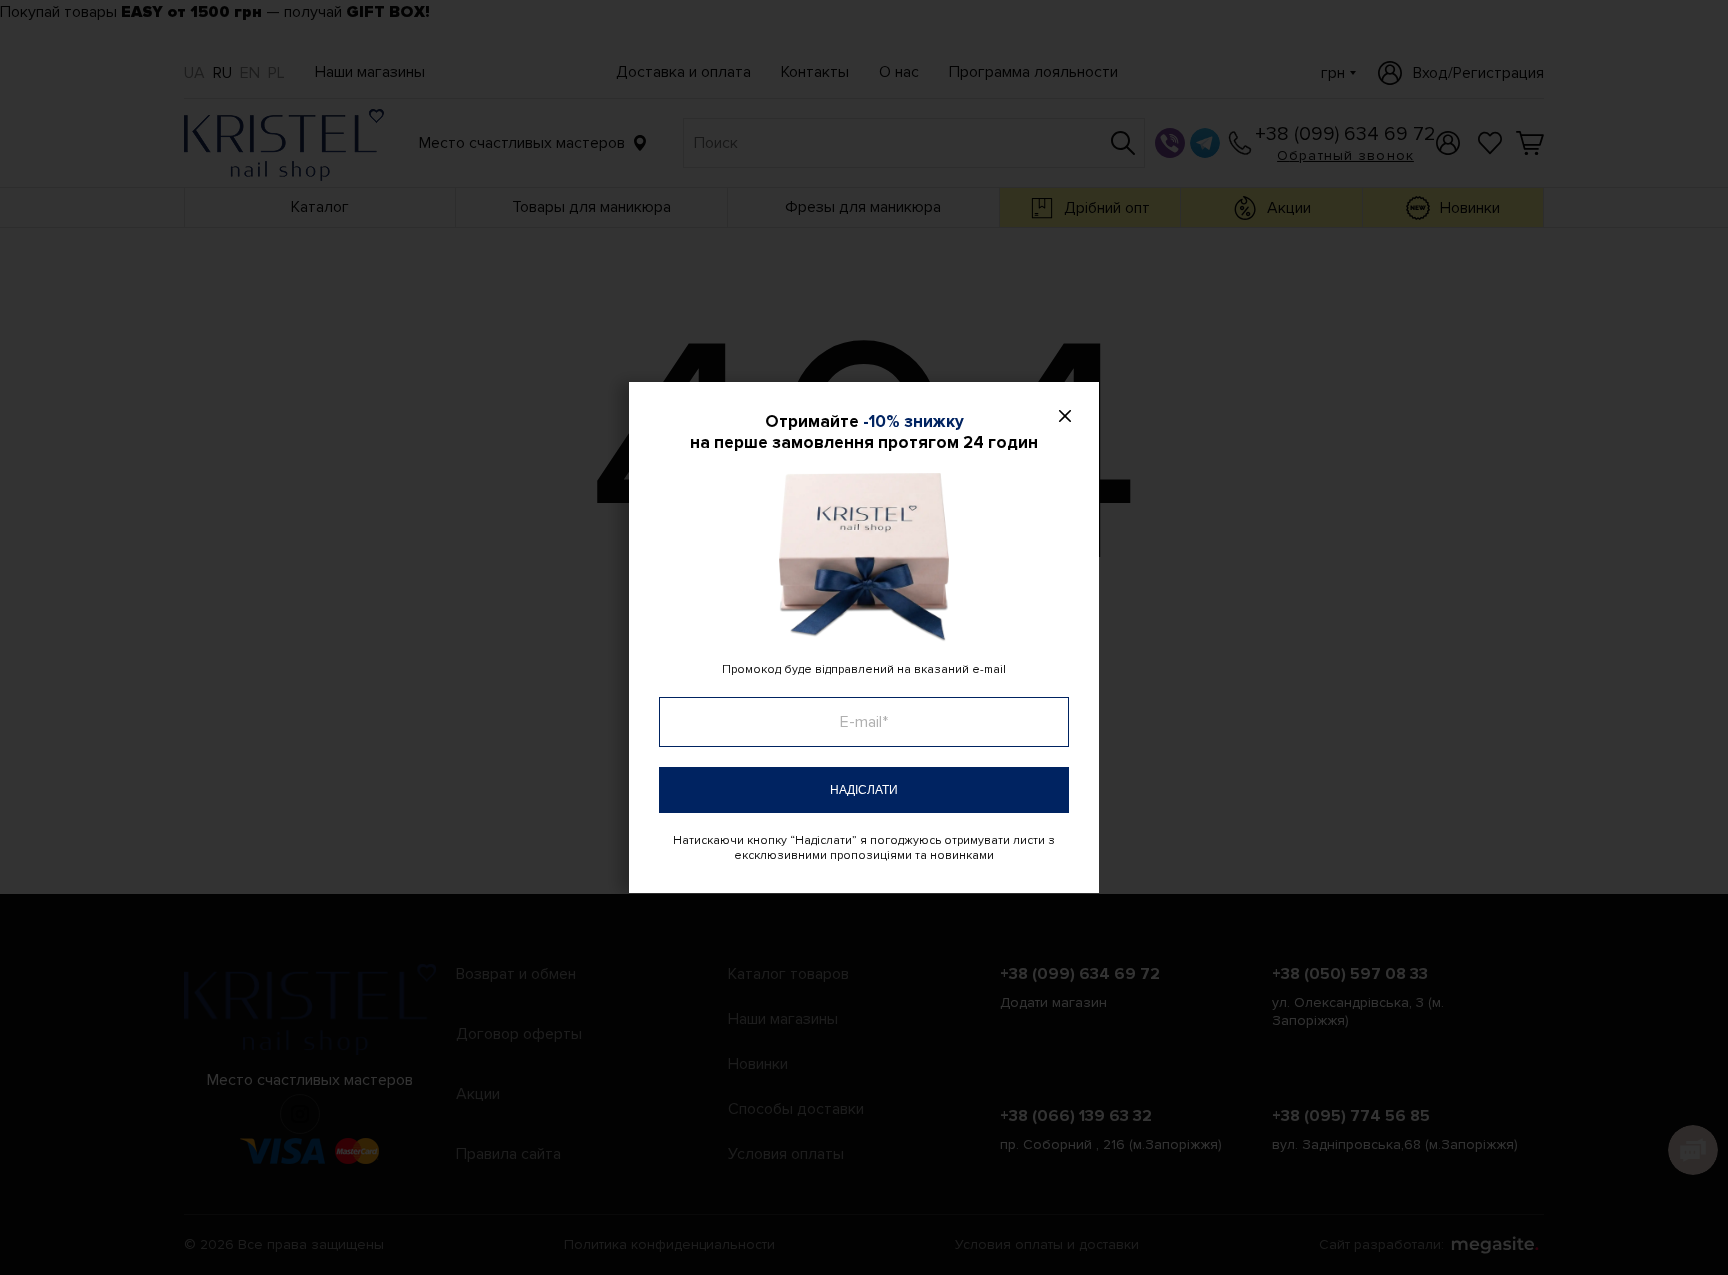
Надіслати (864, 790)
